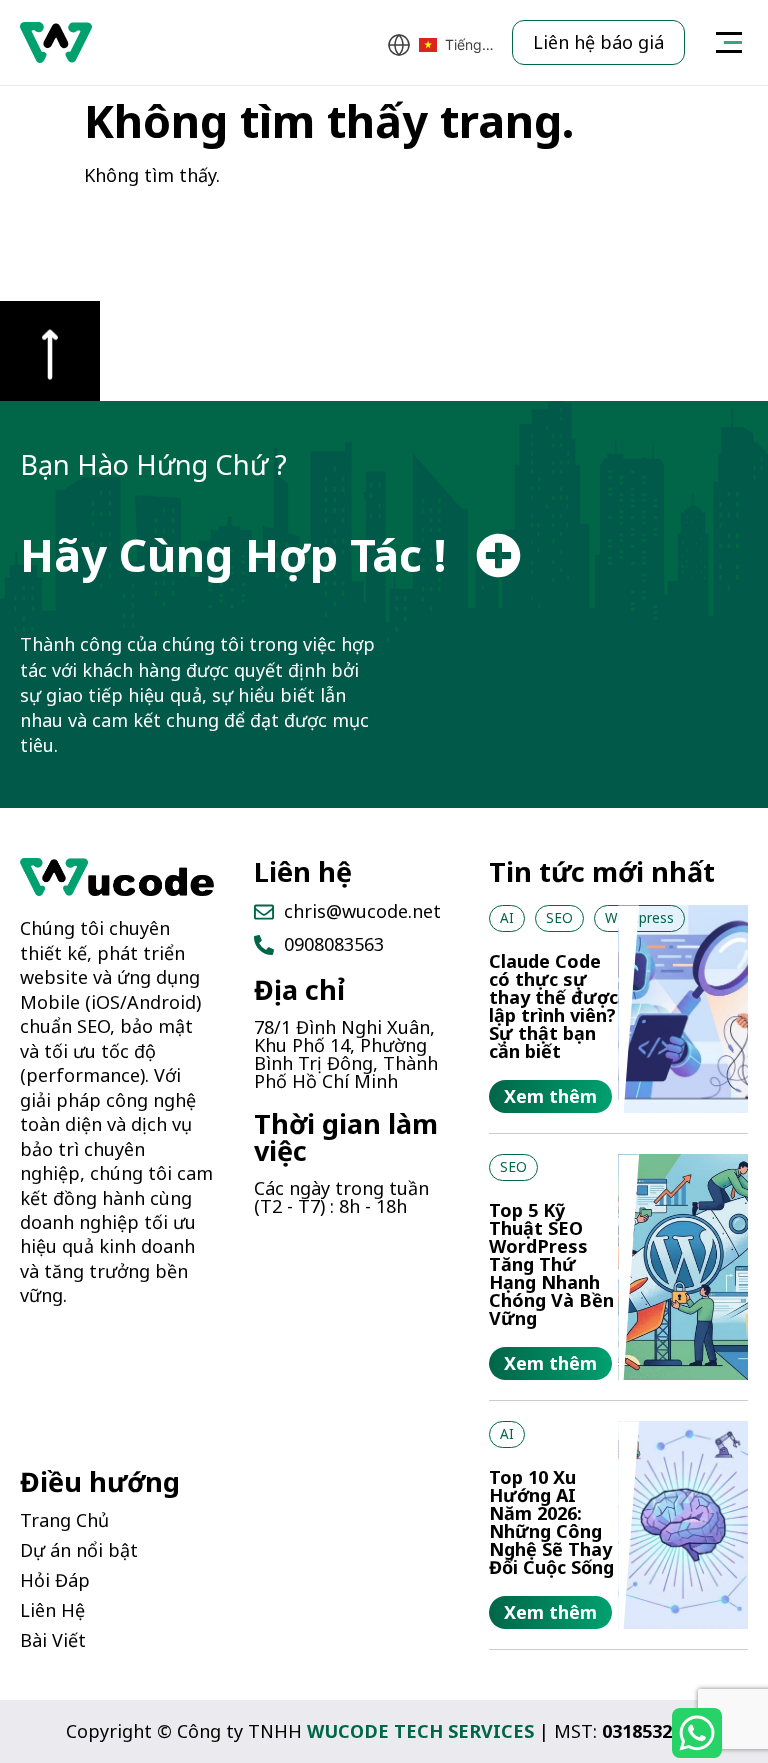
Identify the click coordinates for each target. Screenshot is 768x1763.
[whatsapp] (697, 1733)
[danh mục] (729, 42)
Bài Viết (53, 1640)
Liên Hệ (52, 1610)
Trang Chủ (64, 1520)
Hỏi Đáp (55, 1580)
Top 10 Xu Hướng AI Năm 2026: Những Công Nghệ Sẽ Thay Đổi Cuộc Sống (551, 1522)
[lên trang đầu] (50, 351)
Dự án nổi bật (79, 1550)
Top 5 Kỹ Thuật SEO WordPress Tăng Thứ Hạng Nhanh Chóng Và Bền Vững (551, 1264)
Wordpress (639, 918)
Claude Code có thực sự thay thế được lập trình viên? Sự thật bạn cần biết (553, 1006)
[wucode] (117, 877)
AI (507, 918)
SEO (559, 918)
